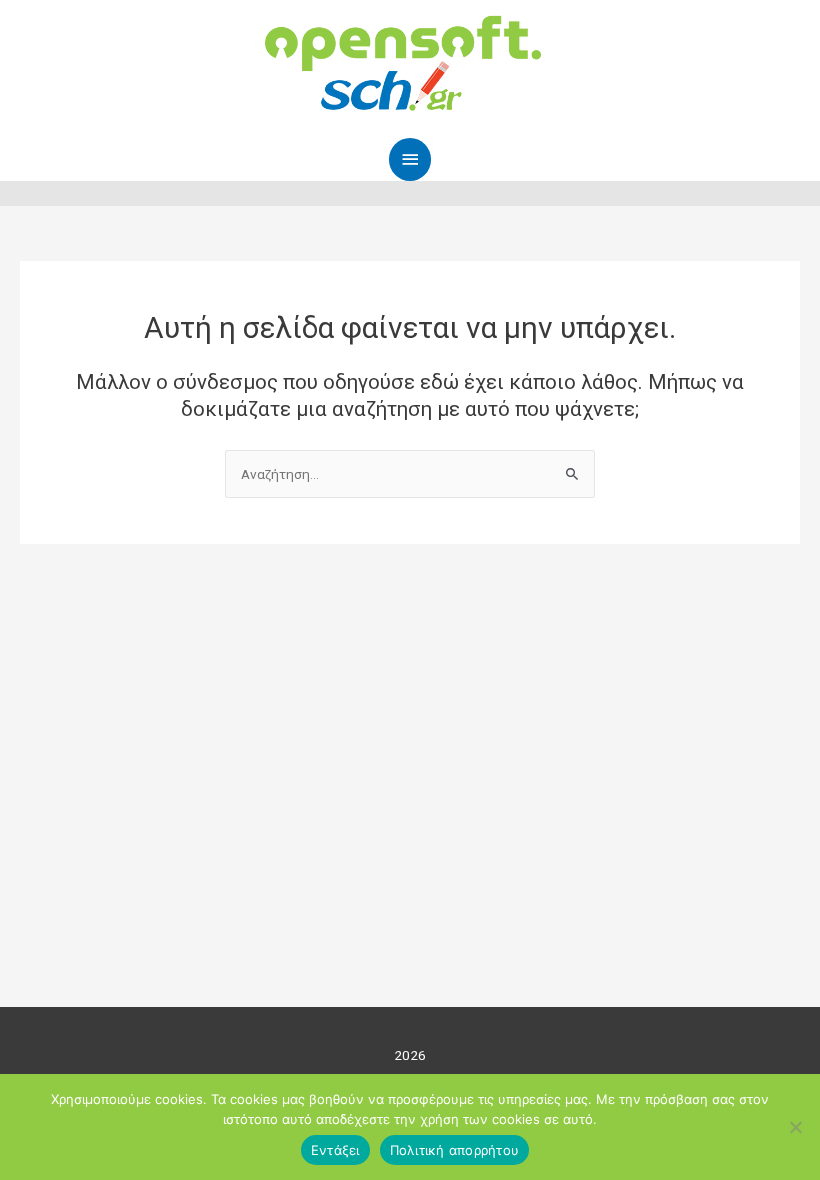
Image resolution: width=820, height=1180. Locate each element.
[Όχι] (795, 1127)
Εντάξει (335, 1150)
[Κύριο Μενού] (410, 159)
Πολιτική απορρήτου (455, 1150)
